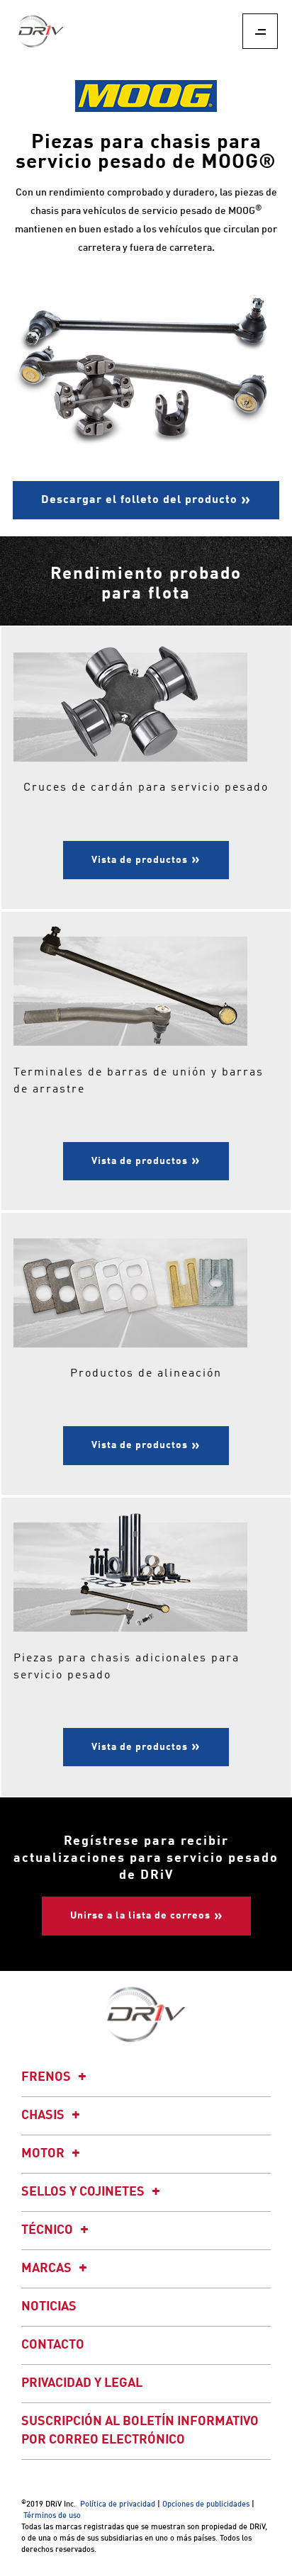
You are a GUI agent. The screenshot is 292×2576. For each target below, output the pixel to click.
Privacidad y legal (82, 2383)
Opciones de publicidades (206, 2505)
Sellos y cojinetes (84, 2192)
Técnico (49, 2230)
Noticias (49, 2307)
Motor (44, 2154)
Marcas (48, 2269)
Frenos (47, 2077)
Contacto (53, 2345)
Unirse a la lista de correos (140, 1916)
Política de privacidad (118, 2505)
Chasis (44, 2115)
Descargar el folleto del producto (139, 500)
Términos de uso (52, 2516)
